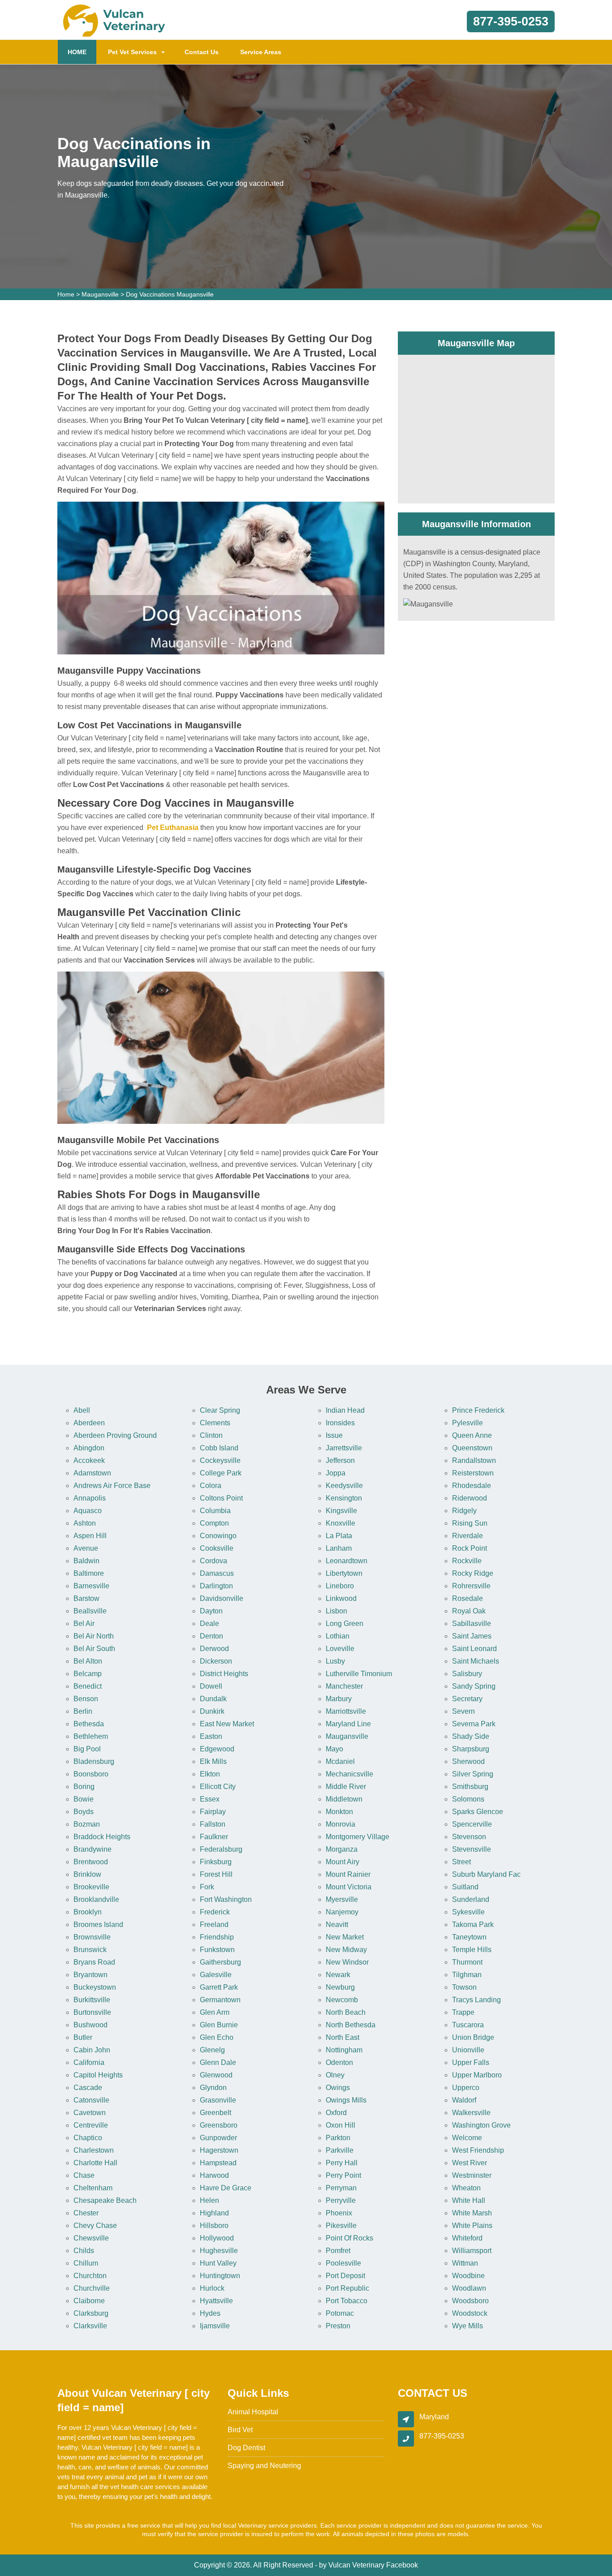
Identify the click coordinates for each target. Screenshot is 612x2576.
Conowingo (218, 1536)
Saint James (472, 1636)
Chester (86, 2213)
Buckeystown (95, 1987)
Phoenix (339, 2213)
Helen (209, 2200)
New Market (345, 1937)
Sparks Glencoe (478, 1812)
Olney (335, 2075)
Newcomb (342, 2000)
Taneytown (469, 1937)
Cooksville (217, 1548)
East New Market (227, 1724)
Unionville (468, 2050)
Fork (207, 1887)
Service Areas (261, 52)
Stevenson (469, 1837)
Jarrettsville (344, 1448)
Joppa (336, 1473)
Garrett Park (219, 1987)
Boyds (84, 1812)
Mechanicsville (349, 1774)
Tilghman (467, 1975)
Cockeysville (220, 1460)
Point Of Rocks (349, 2238)
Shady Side (471, 1736)
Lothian (338, 1636)
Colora (211, 1486)
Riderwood (470, 1498)
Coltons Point (221, 1498)
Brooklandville (96, 1899)
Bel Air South (94, 1649)
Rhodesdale (472, 1486)
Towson (464, 1987)
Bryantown (91, 1975)
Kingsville (341, 1511)
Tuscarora (468, 2025)
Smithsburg (470, 1787)
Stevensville (472, 1849)
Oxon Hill (340, 2125)
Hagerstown (219, 2150)
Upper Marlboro (477, 2075)
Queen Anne (472, 1435)
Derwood (214, 1649)
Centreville (91, 2125)
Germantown (220, 2000)
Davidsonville (222, 1598)
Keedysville (344, 1486)
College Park (221, 1473)
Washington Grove (481, 2125)
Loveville (340, 1649)
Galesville (216, 1975)
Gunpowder (218, 2138)
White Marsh (472, 2213)
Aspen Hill (90, 1536)
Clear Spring (220, 1410)
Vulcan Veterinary (356, 2565)
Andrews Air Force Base (112, 1486)
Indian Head (345, 1410)
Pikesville (341, 2226)
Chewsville (91, 2238)
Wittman (465, 2263)
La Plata (339, 1536)
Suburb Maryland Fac (486, 1874)
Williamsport (472, 2251)
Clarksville (90, 2326)
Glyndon (213, 2088)
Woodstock (470, 2313)
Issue (334, 1435)
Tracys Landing (476, 2000)
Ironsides (340, 1423)
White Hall (469, 2200)
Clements (215, 1423)
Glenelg (212, 2050)
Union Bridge (473, 2037)
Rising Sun (470, 1523)
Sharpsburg (471, 1749)
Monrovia (340, 1824)
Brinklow (87, 1874)
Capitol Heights (98, 2075)
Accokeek (89, 1460)
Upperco (466, 2088)
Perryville (341, 2200)
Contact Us (202, 52)
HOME (82, 52)
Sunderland (471, 1899)
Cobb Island (219, 1448)
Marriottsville (346, 1711)
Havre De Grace (226, 2188)
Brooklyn (88, 1912)
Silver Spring (473, 1774)
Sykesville (468, 1912)
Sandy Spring (474, 1686)
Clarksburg (91, 2313)
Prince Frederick (478, 1410)
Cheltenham (93, 2188)
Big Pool (87, 1749)
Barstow (86, 1598)
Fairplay (213, 1812)
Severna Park (474, 1724)
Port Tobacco (347, 2301)
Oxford (336, 2113)
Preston (338, 2326)
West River (470, 2163)
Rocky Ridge (473, 1573)
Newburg (340, 1987)
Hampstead (218, 2163)
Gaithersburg (220, 1962)
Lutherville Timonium (359, 1674)
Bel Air (84, 1623)
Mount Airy (343, 1862)
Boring (84, 1787)
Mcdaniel (340, 1761)
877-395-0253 (511, 22)
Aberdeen (89, 1423)
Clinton (211, 1435)
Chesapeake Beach (105, 2200)
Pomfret (338, 2251)
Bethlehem (91, 1736)
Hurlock (212, 2288)
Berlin (83, 1711)
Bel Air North (94, 1636)
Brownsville (92, 1937)
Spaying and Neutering (264, 2466)
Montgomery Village (358, 1837)
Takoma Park (473, 1924)
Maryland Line (348, 1724)
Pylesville (468, 1423)
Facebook (402, 2565)
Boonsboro (91, 1774)
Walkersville (471, 2113)
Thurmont (467, 1962)
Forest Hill (216, 1874)
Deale (209, 1623)
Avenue (86, 1548)
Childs (84, 2251)
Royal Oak (469, 1611)
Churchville (92, 2288)
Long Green (345, 1623)
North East (343, 2037)
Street (461, 1862)
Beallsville (90, 1611)
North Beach (346, 2012)
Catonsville (91, 2100)
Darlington (216, 1586)
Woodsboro (470, 2301)
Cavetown (90, 2113)
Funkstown (217, 1950)
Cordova (213, 1561)
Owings (338, 2088)
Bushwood (91, 2025)
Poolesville (343, 2263)
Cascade (88, 2088)
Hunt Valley (218, 2263)
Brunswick (90, 1950)
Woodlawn (469, 2288)
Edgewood (217, 1749)
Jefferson (340, 1460)
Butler (83, 2037)
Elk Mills (213, 1761)
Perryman (341, 2188)
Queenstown (472, 1448)
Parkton (338, 2138)
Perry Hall (342, 2163)
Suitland (465, 1887)
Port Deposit (345, 2276)
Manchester (344, 1686)
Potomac (340, 2313)
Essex (210, 1799)
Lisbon (336, 1611)
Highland (214, 2213)
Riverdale (468, 1536)
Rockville (467, 1561)
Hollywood (217, 2238)
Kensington (344, 1498)
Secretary (467, 1699)
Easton (211, 1736)
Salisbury (467, 1674)
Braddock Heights (102, 1837)
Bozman (87, 1824)
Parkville (340, 2150)
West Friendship (478, 2150)
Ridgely (464, 1511)
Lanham (339, 1548)
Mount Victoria (349, 1887)
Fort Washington (226, 1899)
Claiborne (89, 2301)
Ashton (85, 1523)
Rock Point (470, 1548)
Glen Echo (217, 2037)
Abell (82, 1410)
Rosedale (468, 1598)
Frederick (215, 1912)
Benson (86, 1699)
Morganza (342, 1849)
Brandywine (93, 1849)
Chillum (86, 2263)
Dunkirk (212, 1711)
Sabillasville (472, 1623)
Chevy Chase (95, 2226)
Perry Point (343, 2175)
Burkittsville (92, 2000)
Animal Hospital (253, 2412)
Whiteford (467, 2238)
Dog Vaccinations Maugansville (170, 294)
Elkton (210, 1774)
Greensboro (219, 2125)
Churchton (90, 2276)
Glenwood (216, 2075)
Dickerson (216, 1661)
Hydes (210, 2313)
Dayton (211, 1611)
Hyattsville (216, 2301)
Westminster (472, 2175)
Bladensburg (94, 1761)
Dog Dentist (246, 2448)
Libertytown (344, 1573)
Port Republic (347, 2288)
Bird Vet (240, 2430)
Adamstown (92, 1473)
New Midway (346, 1950)
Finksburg (216, 1862)
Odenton (339, 2062)
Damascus (217, 1573)
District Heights (224, 1674)
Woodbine (468, 2276)
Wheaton (466, 2188)
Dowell (211, 1686)
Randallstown (474, 1460)
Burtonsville (92, 2012)
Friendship (217, 1937)
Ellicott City (218, 1787)
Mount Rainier (348, 1874)
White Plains (472, 2226)
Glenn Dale (218, 2062)
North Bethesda (351, 2025)
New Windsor (347, 1962)
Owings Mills (346, 2100)
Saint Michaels (476, 1661)
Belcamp (88, 1674)
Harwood (214, 2175)
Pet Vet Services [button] (132, 52)
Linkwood (341, 1598)
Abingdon (89, 1448)
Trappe (463, 2012)
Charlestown (94, 2150)
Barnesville (91, 1586)
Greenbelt (215, 2113)
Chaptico (88, 2138)
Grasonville (218, 2100)
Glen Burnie (219, 2025)
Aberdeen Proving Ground (115, 1435)
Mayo (334, 1749)
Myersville (342, 1899)
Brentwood (91, 1862)
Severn (463, 1711)
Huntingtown (220, 2276)
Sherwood (468, 1761)
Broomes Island (98, 1924)
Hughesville (219, 2251)
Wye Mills (468, 2326)
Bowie (84, 1799)
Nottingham (344, 2050)
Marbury (339, 1699)
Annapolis (90, 1498)
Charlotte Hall (95, 2163)
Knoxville (340, 1523)
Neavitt (337, 1924)
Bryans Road (94, 1962)
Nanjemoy (342, 1912)
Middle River (346, 1787)
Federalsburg (221, 1849)
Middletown (344, 1799)
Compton (214, 1523)
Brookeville (91, 1887)
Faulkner (214, 1837)
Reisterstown (473, 1473)
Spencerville (472, 1824)
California (89, 2062)
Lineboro (340, 1586)
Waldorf (464, 2100)
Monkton (339, 1812)
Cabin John (92, 2050)
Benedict (88, 1686)
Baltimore (89, 1573)
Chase (84, 2175)
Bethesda (89, 1724)
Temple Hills (472, 1950)
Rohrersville (471, 1586)
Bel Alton (88, 1661)
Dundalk (213, 1699)
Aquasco (88, 1511)
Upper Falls (471, 2062)
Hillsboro (214, 2226)
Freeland (214, 1924)
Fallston (213, 1824)
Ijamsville (215, 2326)
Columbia (215, 1511)
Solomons (468, 1799)
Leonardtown (347, 1561)
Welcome (467, 2138)
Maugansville (100, 294)
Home (66, 294)
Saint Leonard (474, 1649)
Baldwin (86, 1561)
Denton (211, 1636)
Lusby (335, 1661)
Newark (338, 1975)
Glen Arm (215, 2012)
